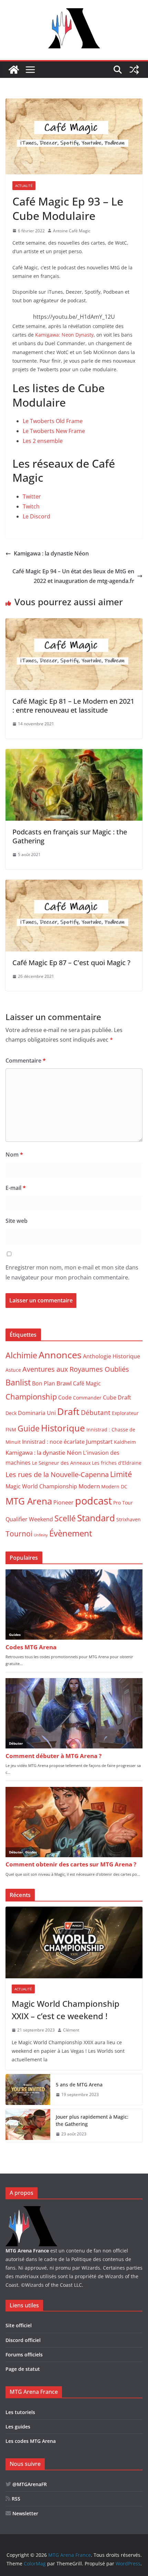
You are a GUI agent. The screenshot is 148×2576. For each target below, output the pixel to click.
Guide (29, 1428)
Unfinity (41, 1535)
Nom (14, 1155)
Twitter (32, 496)
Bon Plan (44, 1383)
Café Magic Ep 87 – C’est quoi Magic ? (71, 963)
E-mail (16, 1188)
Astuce (13, 1370)
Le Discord (36, 516)
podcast (93, 1501)
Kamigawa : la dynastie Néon (51, 553)
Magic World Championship (41, 1486)
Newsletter (25, 2513)
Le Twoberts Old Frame (53, 421)
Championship (31, 1397)
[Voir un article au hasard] (134, 70)
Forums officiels (24, 2355)
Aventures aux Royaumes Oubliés (76, 1369)
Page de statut (23, 2369)
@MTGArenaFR (29, 2484)
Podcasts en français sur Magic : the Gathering (70, 836)
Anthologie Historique (112, 1356)
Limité (121, 1474)
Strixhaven (129, 1519)
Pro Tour (123, 1503)
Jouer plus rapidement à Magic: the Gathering (92, 2120)
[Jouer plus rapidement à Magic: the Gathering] (28, 2126)
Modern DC (114, 1486)
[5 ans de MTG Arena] (28, 2089)
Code (65, 1397)
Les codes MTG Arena (31, 2441)
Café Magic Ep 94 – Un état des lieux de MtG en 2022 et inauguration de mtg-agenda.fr (73, 576)
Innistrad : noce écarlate (53, 1442)
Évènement (71, 1533)
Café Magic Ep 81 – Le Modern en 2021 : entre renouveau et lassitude (73, 706)
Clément (71, 2030)
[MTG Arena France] (14, 70)
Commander (87, 1398)
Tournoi (19, 1534)
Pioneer (64, 1502)
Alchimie (21, 1355)
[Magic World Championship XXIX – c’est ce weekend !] (74, 1942)
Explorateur (125, 1413)
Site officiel (19, 2325)
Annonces (60, 1355)
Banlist (18, 1382)
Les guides (18, 2427)
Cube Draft (117, 1397)
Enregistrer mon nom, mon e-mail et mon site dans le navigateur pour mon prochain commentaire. (72, 1272)
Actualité (24, 186)
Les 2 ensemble (43, 441)
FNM (11, 1430)
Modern (89, 1486)
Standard (96, 1518)
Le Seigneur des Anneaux (61, 1463)
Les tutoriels (20, 2412)
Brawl (64, 1383)
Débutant (96, 1413)
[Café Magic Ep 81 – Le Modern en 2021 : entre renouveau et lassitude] (74, 623)
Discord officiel (23, 2340)
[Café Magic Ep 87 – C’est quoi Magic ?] (74, 885)
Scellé (65, 1518)
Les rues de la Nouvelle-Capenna (57, 1474)
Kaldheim (125, 1442)
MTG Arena (29, 1501)
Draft (68, 1411)
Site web (17, 1221)
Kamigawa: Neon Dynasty (64, 335)
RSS (15, 2499)
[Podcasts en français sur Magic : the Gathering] (74, 754)
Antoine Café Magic (72, 231)
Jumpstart (99, 1441)
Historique (63, 1428)
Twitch (31, 506)
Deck (11, 1413)
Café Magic (87, 1383)
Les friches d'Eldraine (117, 1463)
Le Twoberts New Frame (54, 431)
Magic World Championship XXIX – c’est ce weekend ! (66, 2010)
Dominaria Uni (37, 1413)
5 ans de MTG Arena (79, 2085)
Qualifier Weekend (29, 1519)
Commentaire (26, 1061)
